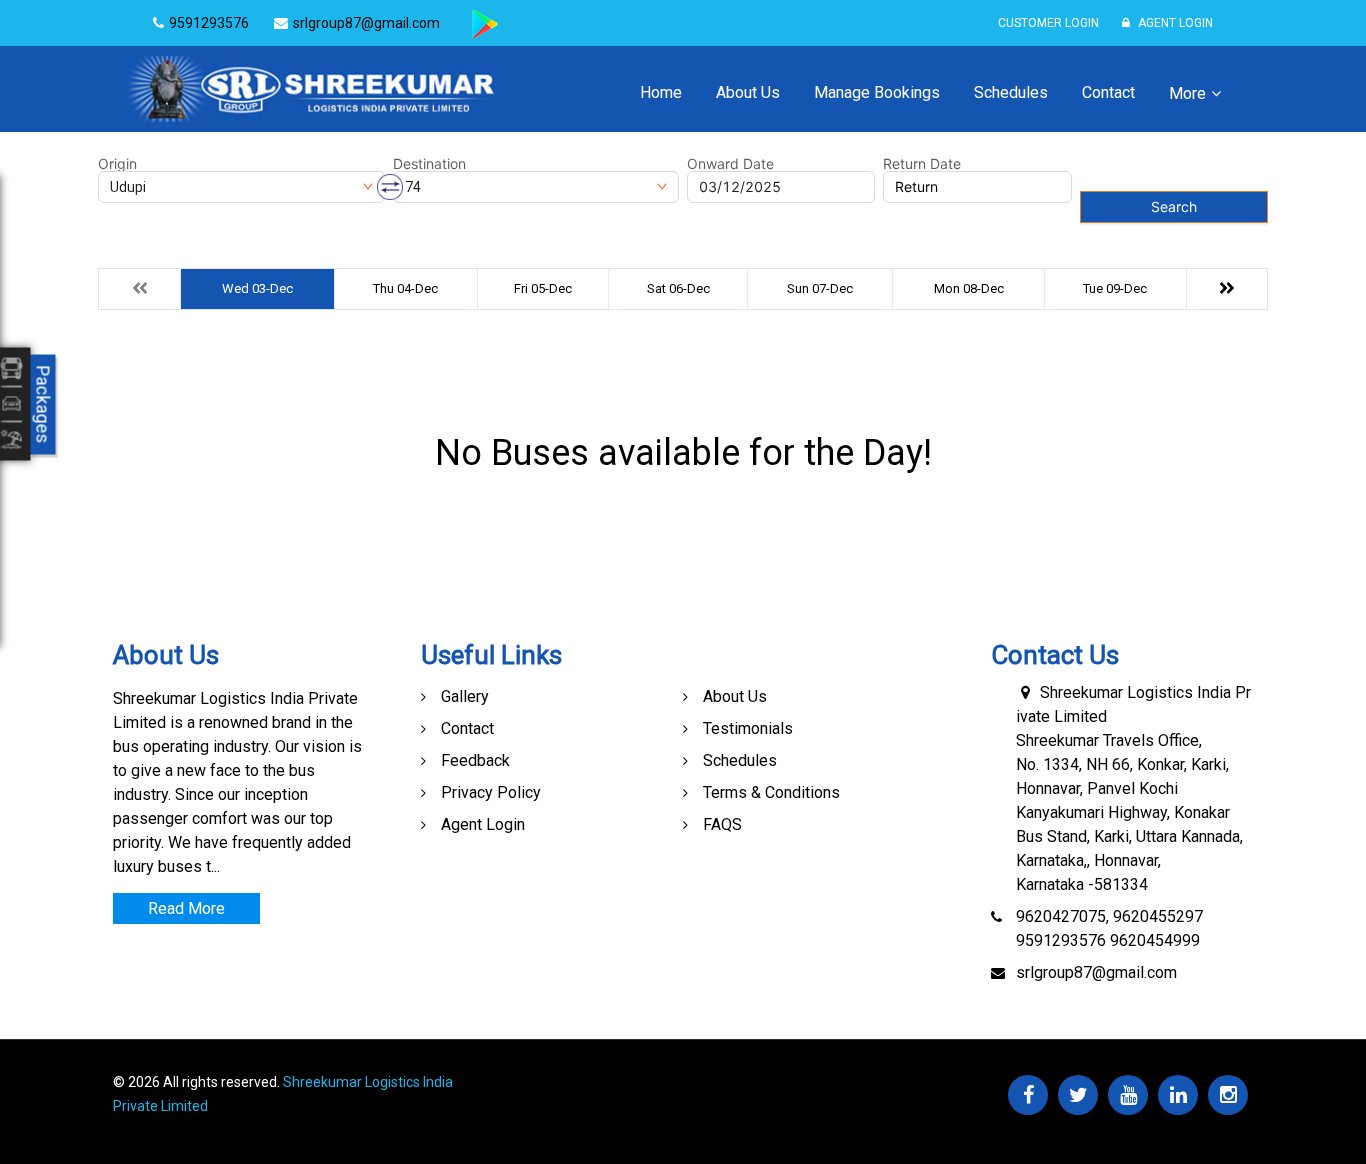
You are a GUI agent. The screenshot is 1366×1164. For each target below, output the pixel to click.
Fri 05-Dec (543, 288)
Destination (429, 164)
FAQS (722, 824)
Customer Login (1048, 23)
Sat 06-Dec (678, 288)
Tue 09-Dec (1115, 288)
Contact (1108, 92)
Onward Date (730, 164)
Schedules (1011, 92)
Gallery (465, 696)
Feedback (475, 760)
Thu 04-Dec (405, 288)
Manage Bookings (877, 92)
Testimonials (748, 728)
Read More (186, 908)
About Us (748, 92)
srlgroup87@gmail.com (1096, 972)
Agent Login (1174, 23)
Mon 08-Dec (969, 288)
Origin (117, 164)
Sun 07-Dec (820, 288)
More (1187, 93)
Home (661, 92)
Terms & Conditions (771, 792)
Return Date (922, 164)
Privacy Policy (491, 792)
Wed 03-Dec (257, 288)
